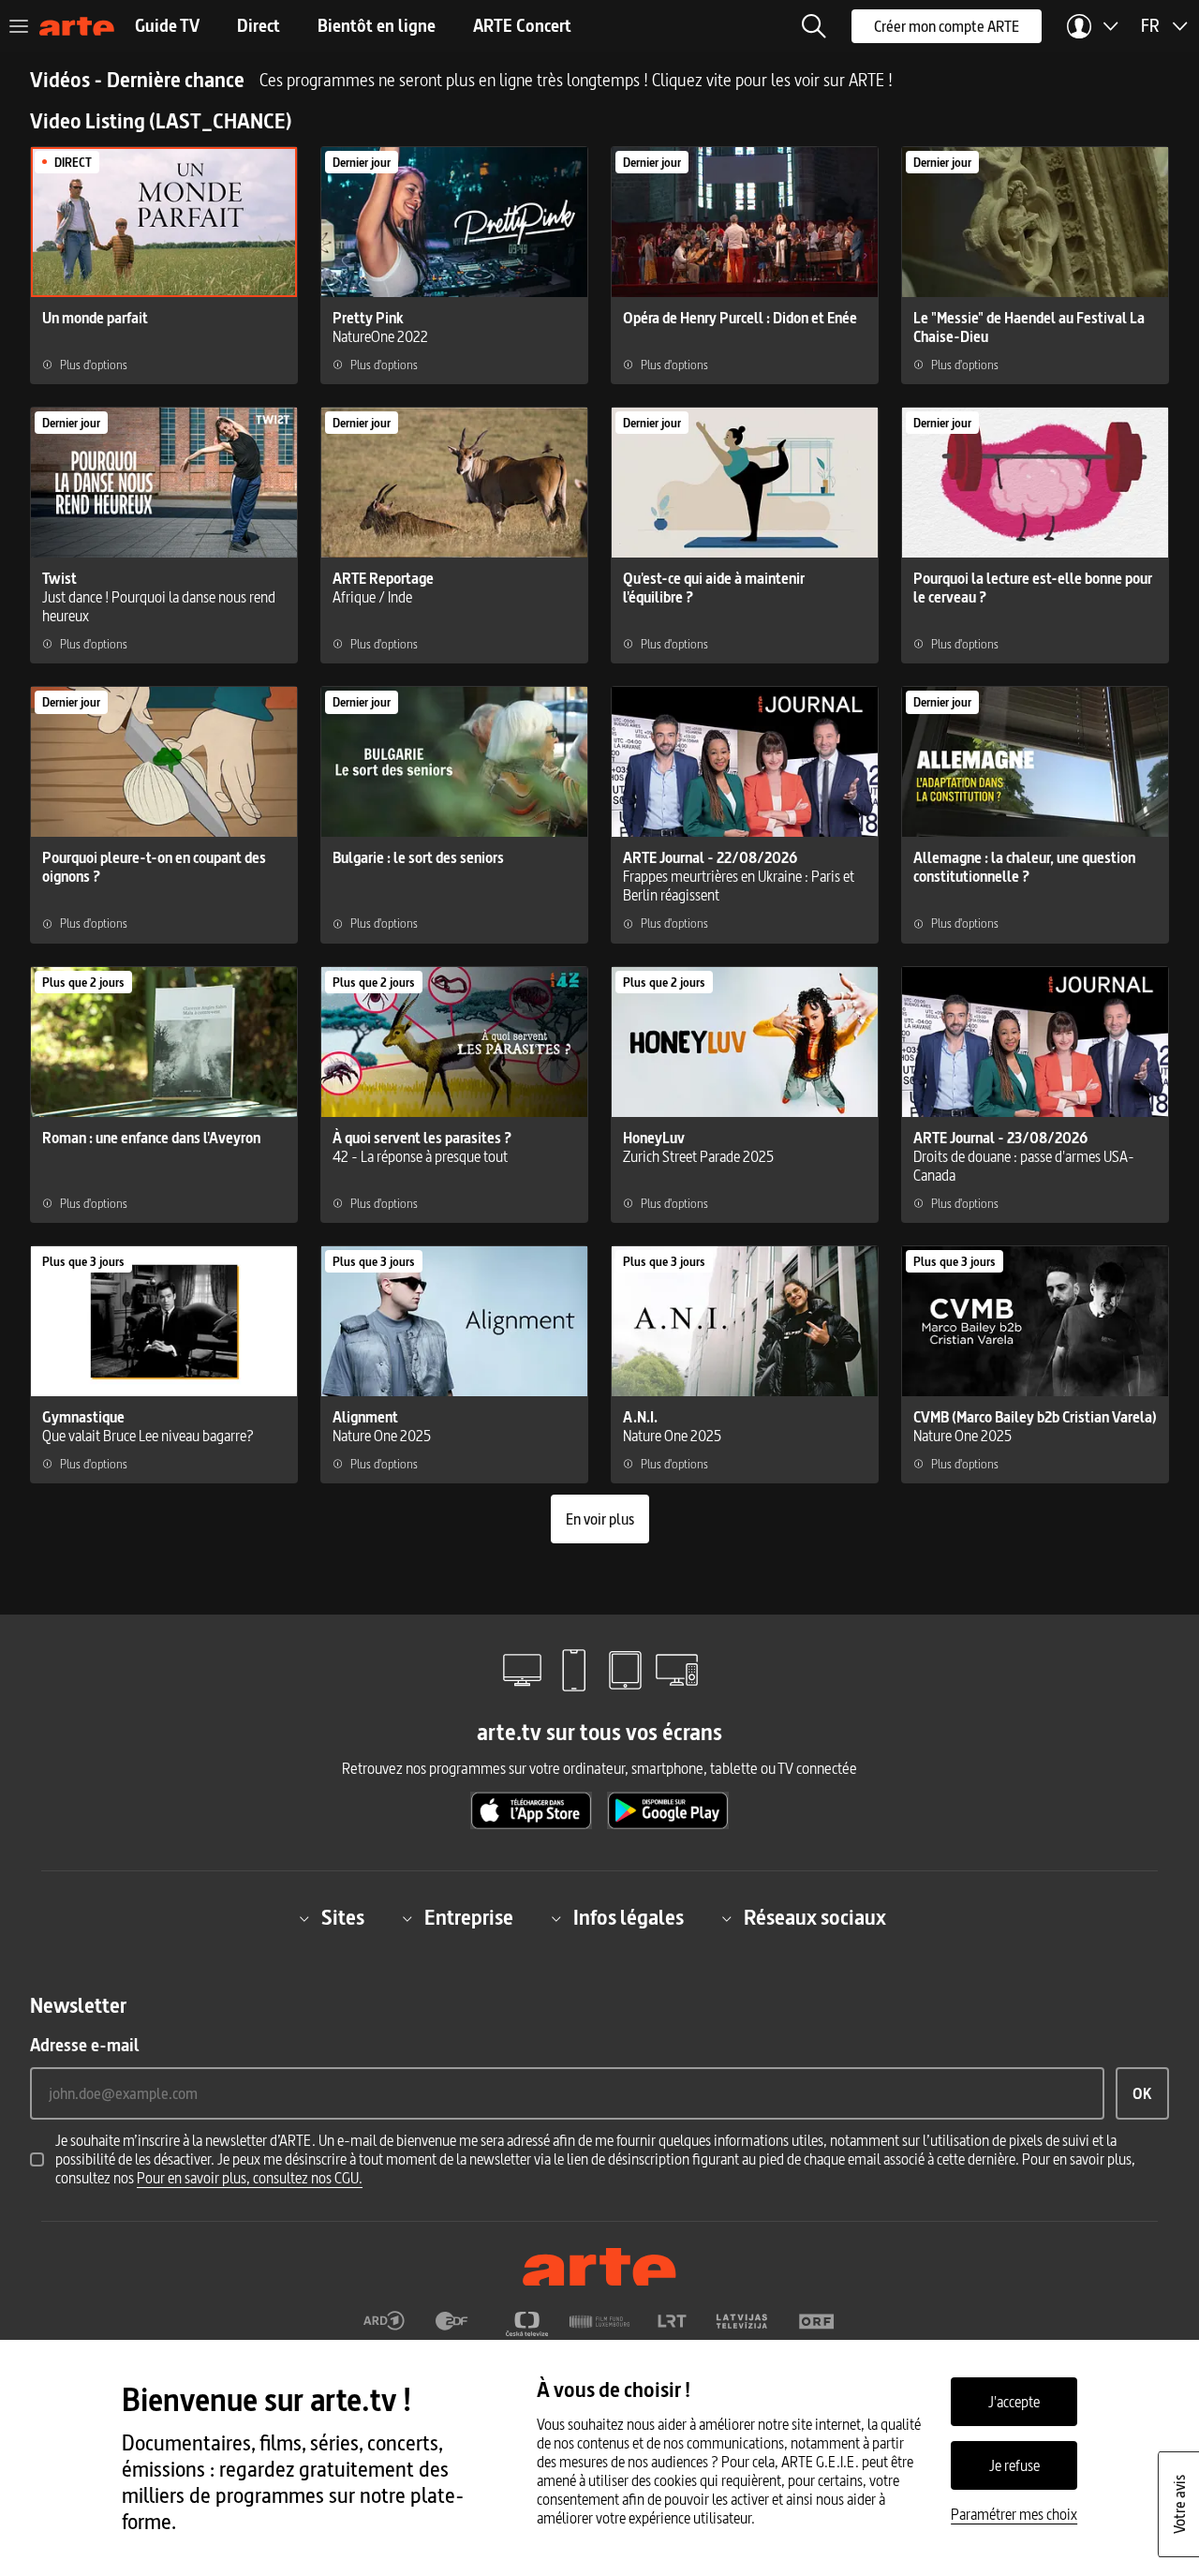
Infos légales (629, 1918)
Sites (343, 1918)
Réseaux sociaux (815, 1918)
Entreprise (469, 1918)
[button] (814, 26)
